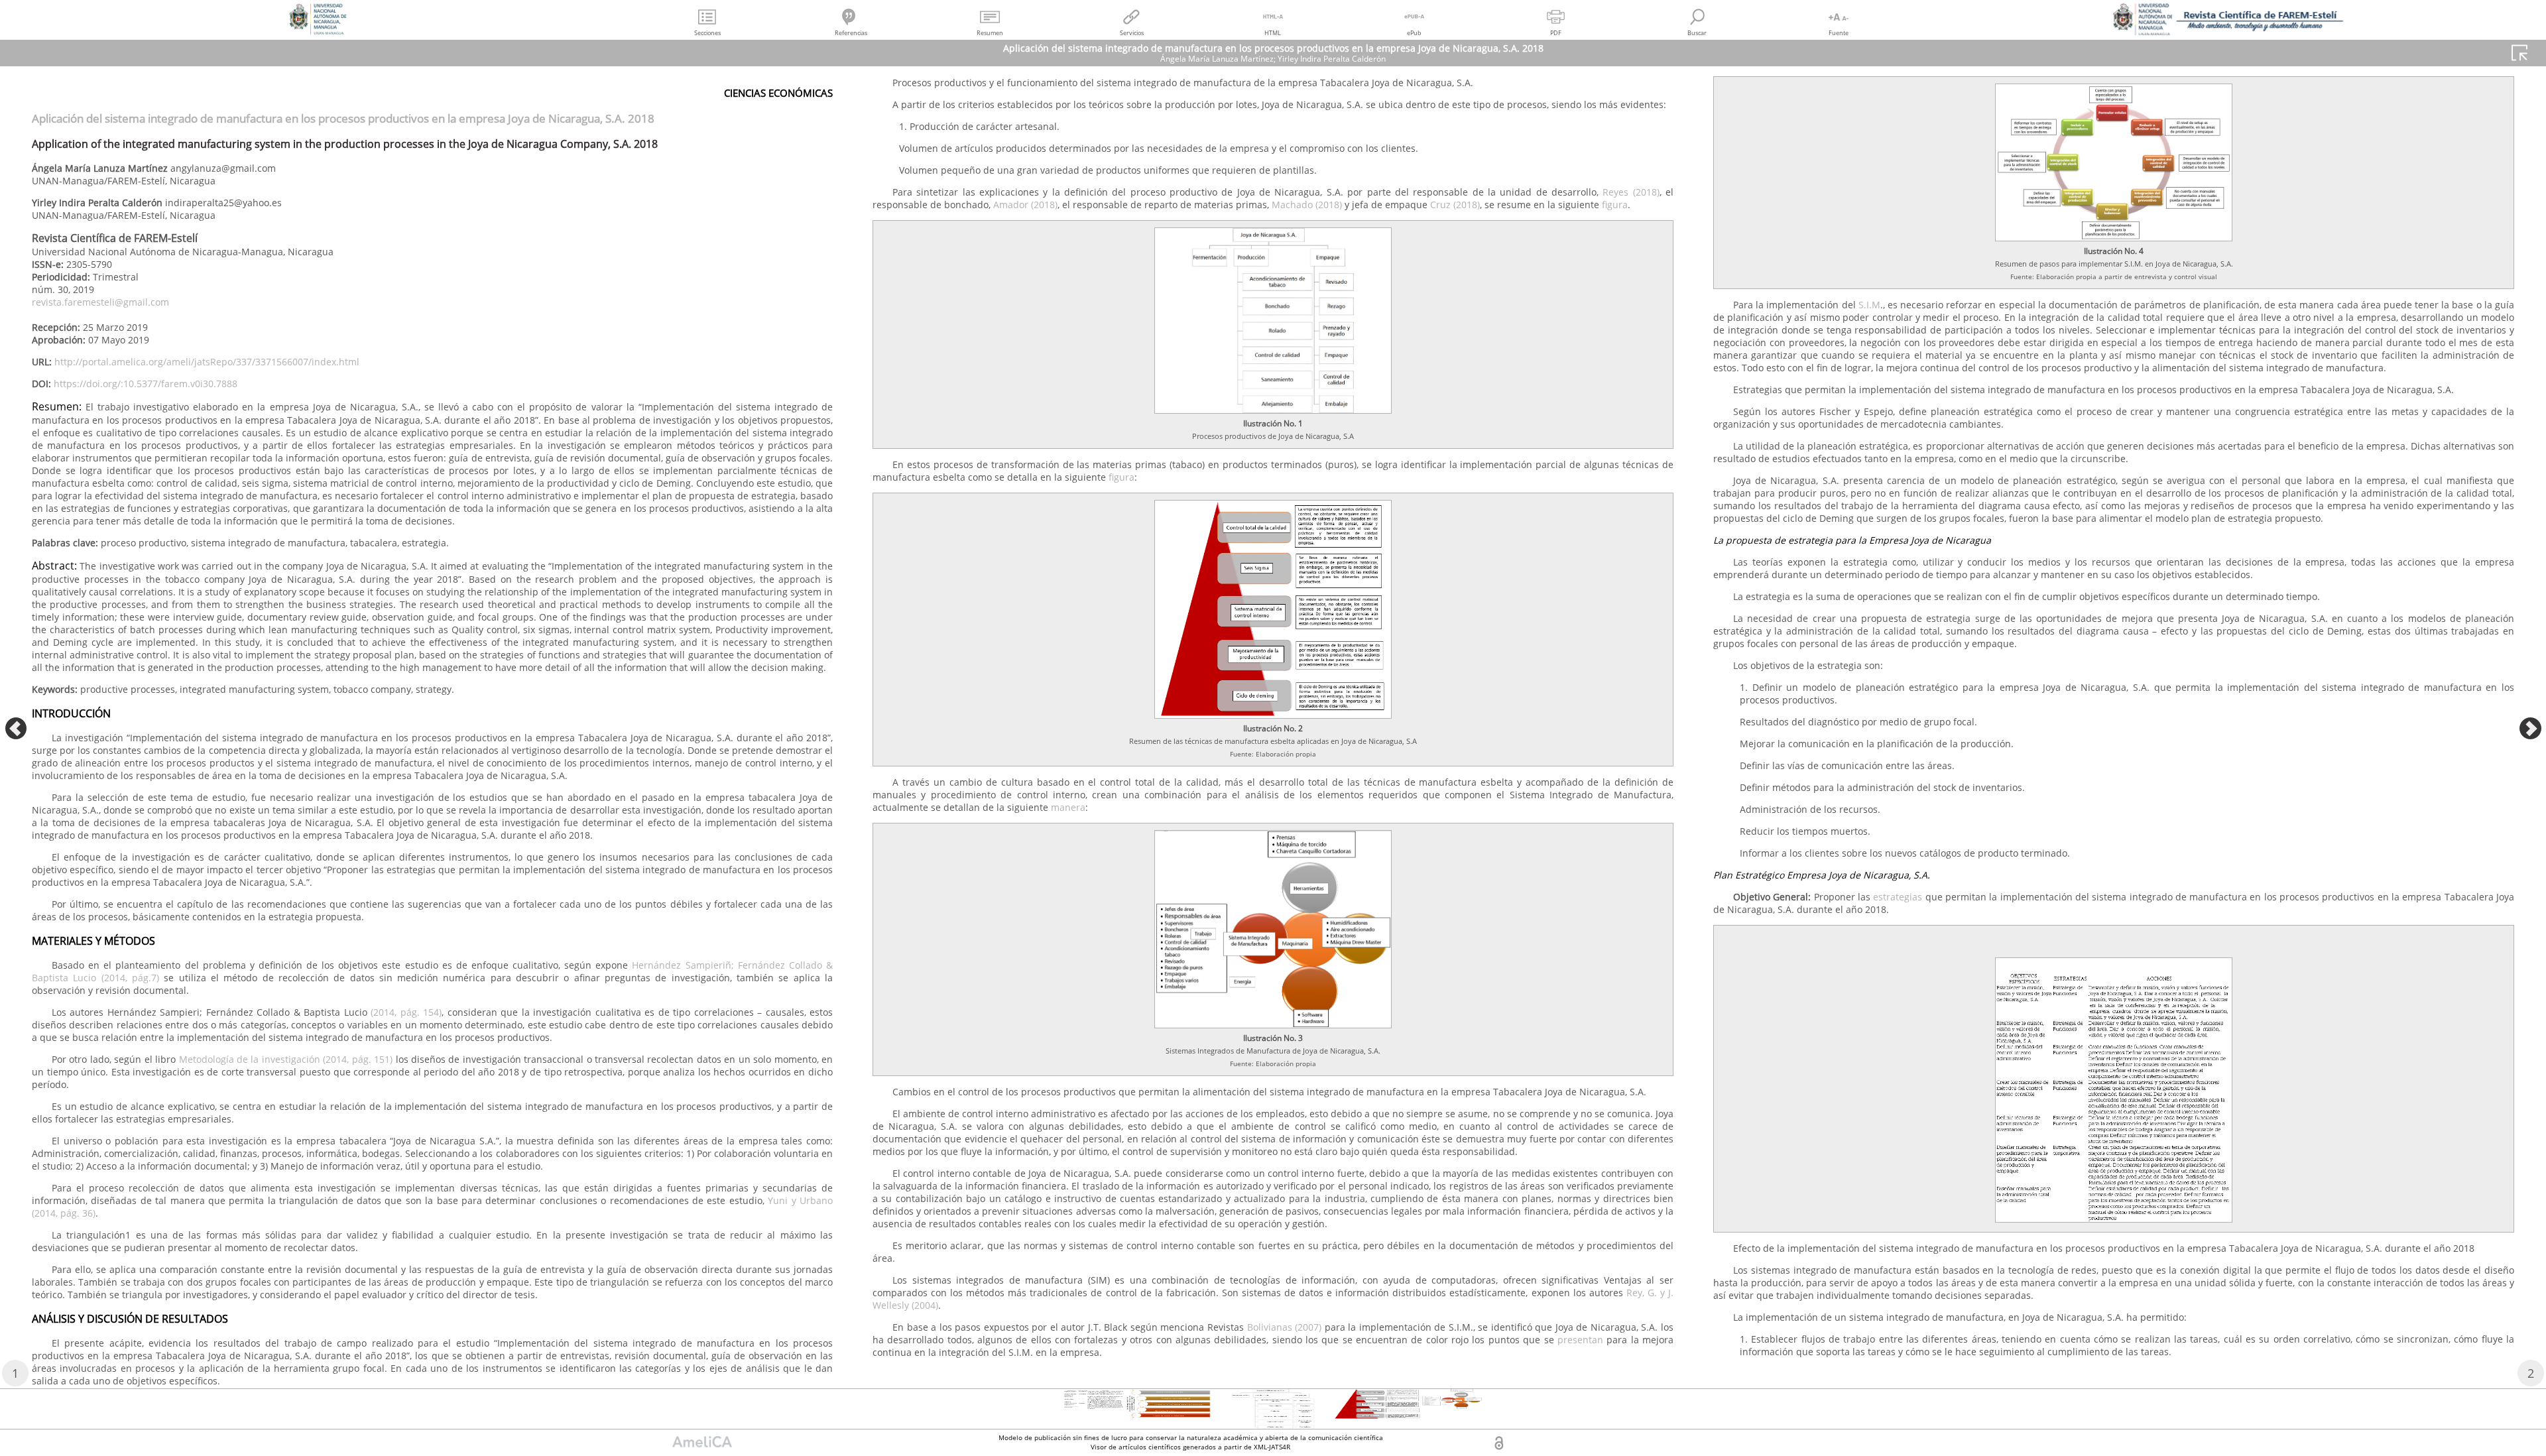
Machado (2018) (1307, 205)
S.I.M (1869, 305)
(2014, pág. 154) (406, 1012)
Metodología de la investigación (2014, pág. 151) (286, 1059)
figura (1615, 205)
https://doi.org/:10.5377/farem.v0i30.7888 (146, 384)
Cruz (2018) (1455, 205)
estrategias (1898, 897)
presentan (1580, 1340)
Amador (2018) (1025, 205)
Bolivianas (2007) (1285, 1327)
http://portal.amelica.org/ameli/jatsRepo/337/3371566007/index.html (207, 362)
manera (1068, 807)
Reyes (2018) (1629, 192)
